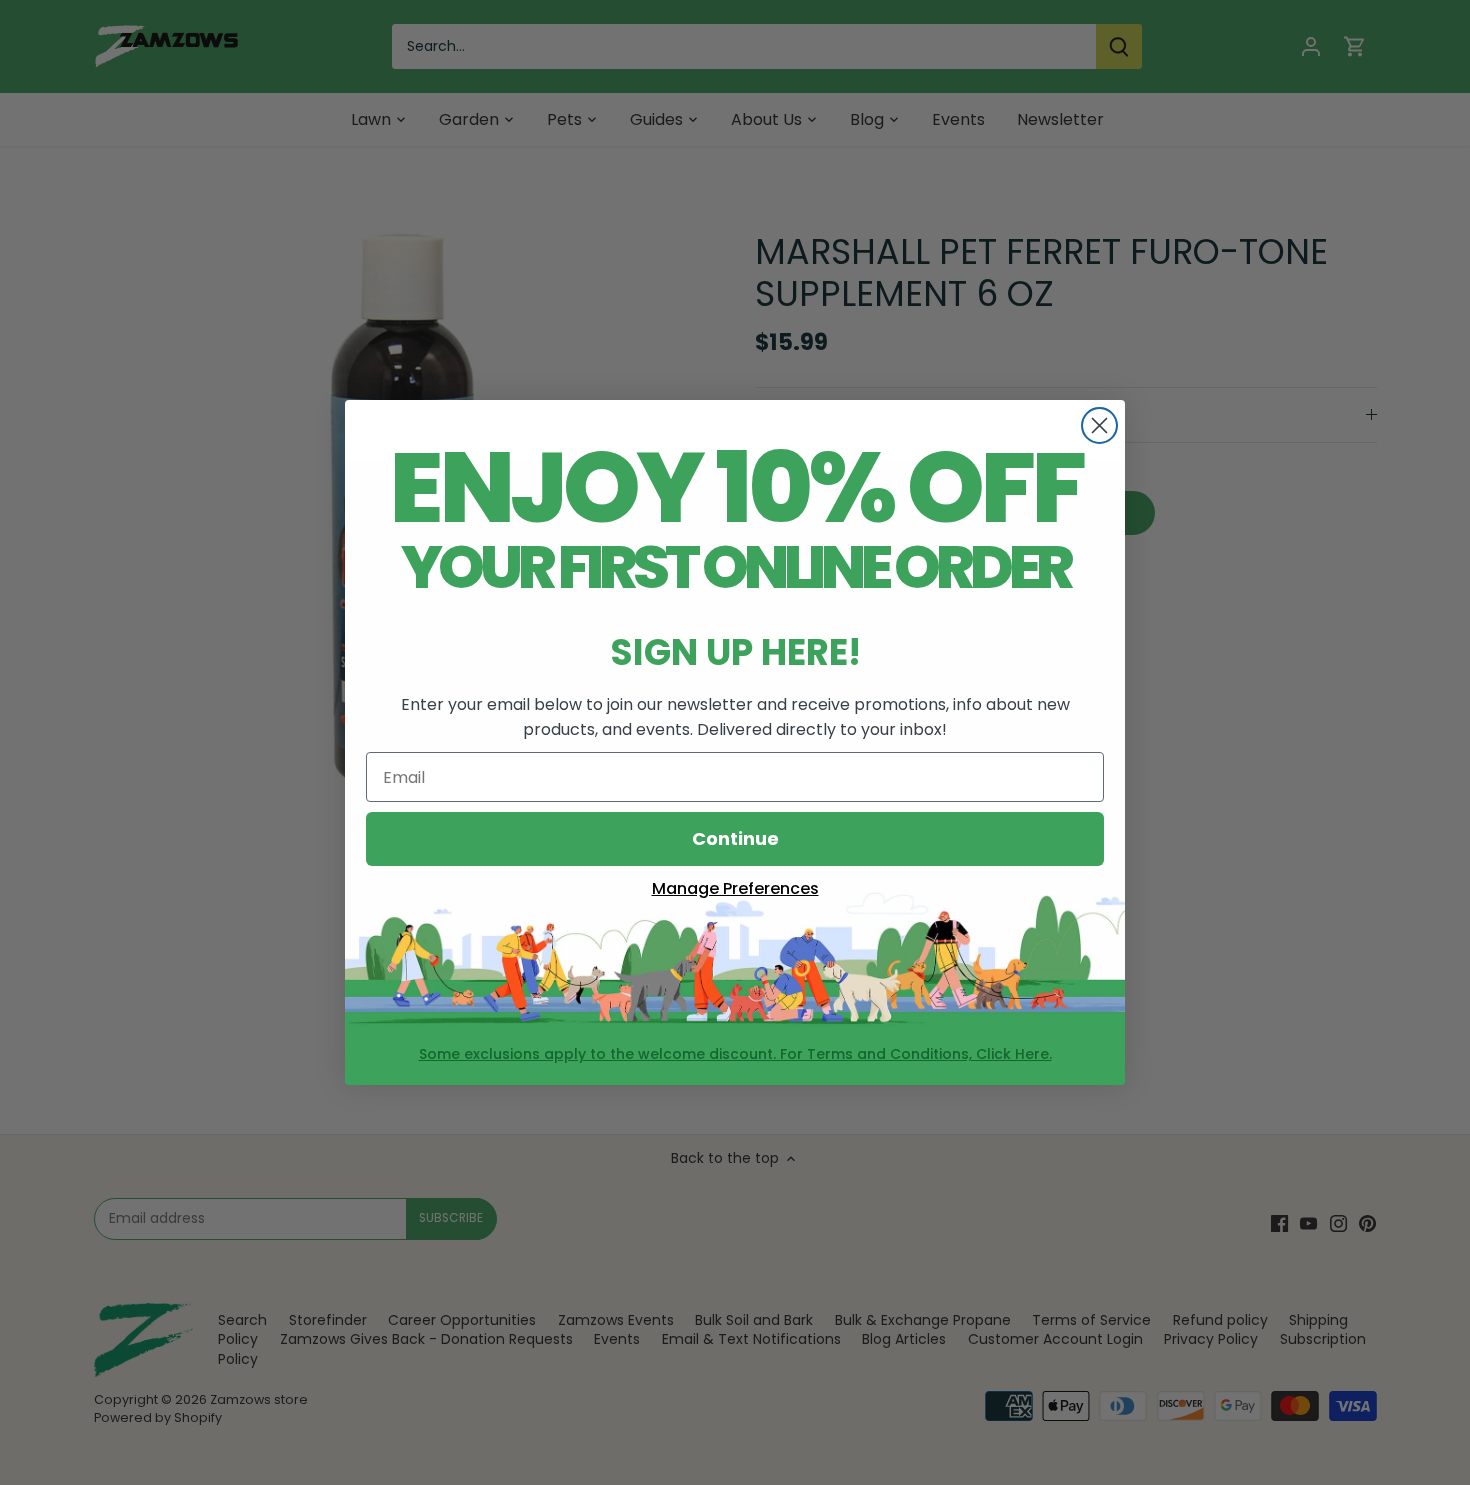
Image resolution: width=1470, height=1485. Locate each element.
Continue (735, 838)
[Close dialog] (1099, 425)
